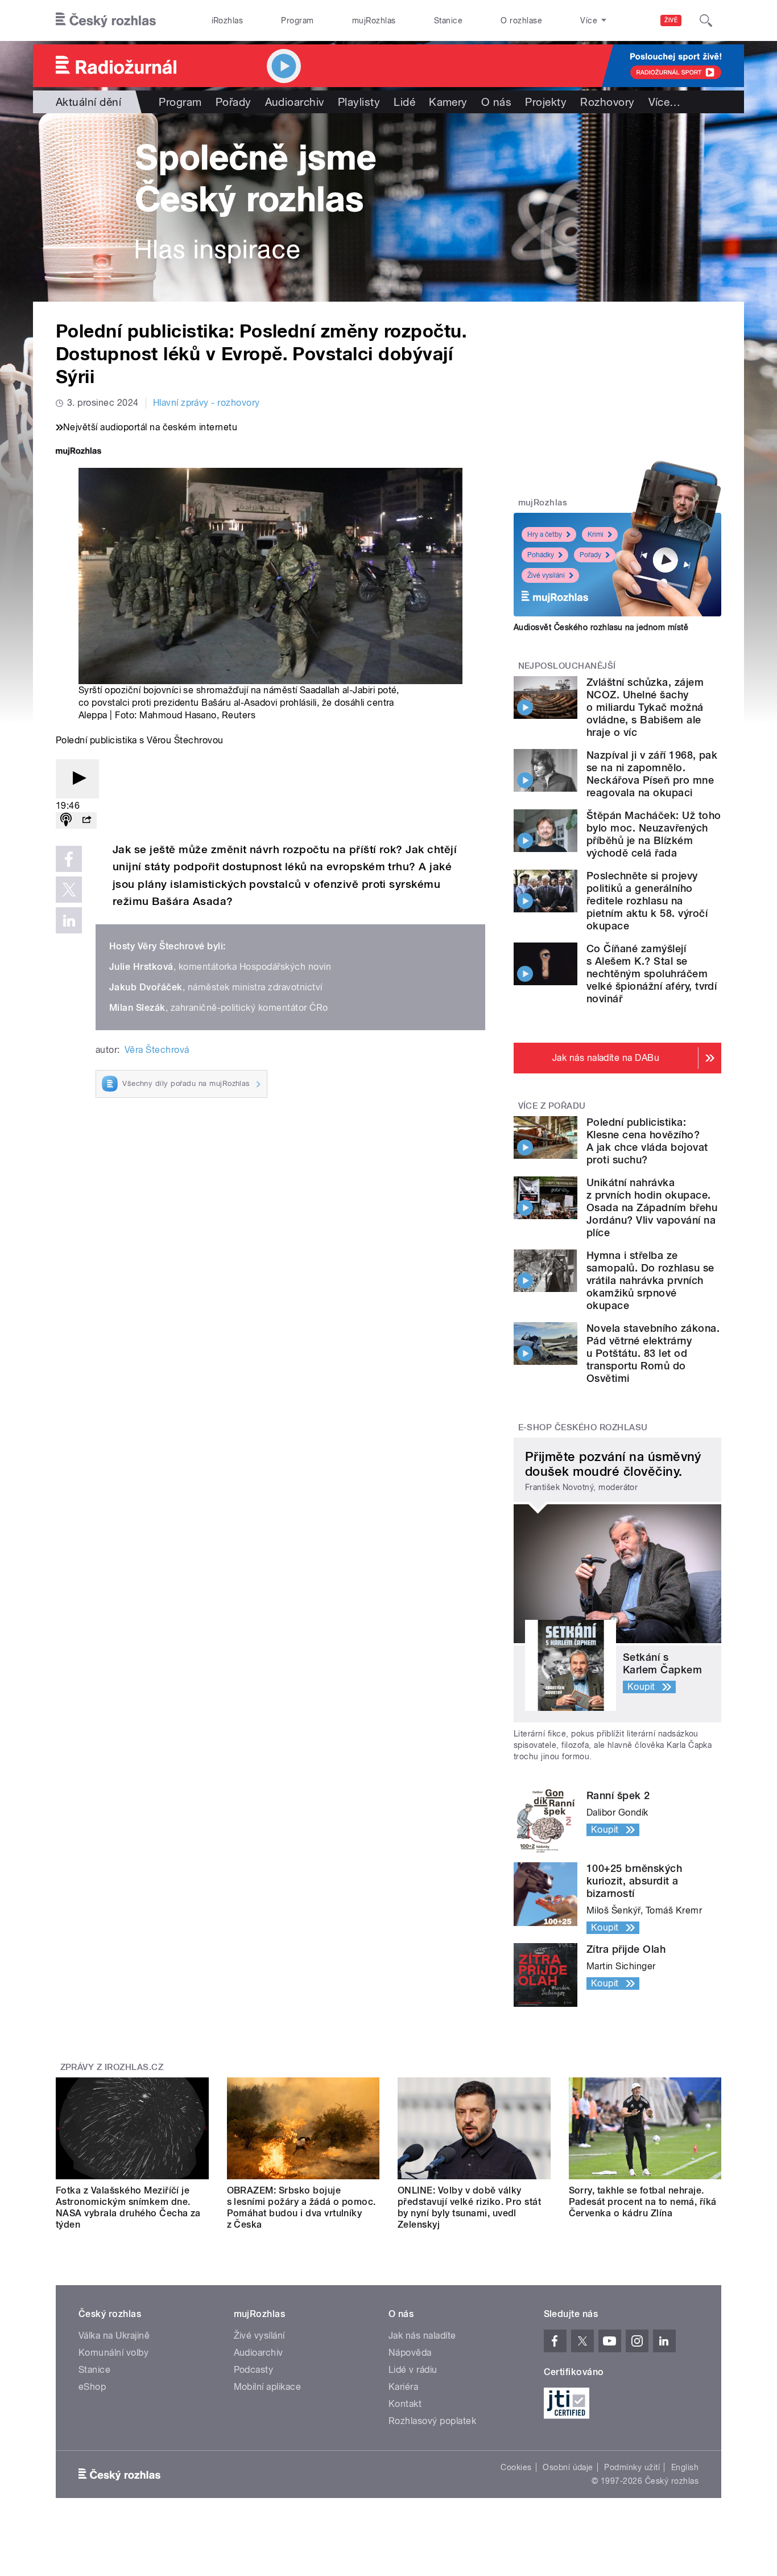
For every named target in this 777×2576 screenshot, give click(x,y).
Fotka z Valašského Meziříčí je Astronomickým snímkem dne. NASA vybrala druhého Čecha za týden (128, 2207)
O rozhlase (521, 20)
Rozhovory (607, 102)
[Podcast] (66, 820)
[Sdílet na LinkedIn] (69, 920)
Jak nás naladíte (422, 2336)
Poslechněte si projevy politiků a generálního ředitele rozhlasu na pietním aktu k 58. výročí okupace (647, 901)
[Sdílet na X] (69, 890)
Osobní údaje (568, 2467)
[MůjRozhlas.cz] (78, 452)
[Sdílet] (86, 820)
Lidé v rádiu (413, 2370)
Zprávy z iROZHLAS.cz (112, 2067)
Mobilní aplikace (268, 2387)
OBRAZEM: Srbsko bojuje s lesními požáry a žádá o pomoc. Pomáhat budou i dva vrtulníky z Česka (301, 2207)
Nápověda (410, 2353)
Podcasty (254, 2370)
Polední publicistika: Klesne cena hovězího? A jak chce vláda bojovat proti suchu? (647, 1141)
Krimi (596, 534)
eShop (92, 2387)
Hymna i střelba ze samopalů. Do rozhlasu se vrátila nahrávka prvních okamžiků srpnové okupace (650, 1280)
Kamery (448, 102)
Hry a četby (545, 534)
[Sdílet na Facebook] (69, 859)
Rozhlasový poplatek (432, 2421)
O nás (496, 102)
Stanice (448, 20)
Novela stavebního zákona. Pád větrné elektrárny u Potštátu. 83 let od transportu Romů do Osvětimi (653, 1353)
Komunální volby (113, 2353)
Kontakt (405, 2404)
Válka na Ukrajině (114, 2336)
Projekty (546, 102)
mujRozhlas (374, 20)
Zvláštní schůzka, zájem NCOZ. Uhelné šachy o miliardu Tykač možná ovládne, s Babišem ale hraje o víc (645, 707)
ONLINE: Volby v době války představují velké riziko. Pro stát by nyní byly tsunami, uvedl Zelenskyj (469, 2207)
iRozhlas (228, 20)
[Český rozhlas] (106, 20)
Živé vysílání (546, 575)
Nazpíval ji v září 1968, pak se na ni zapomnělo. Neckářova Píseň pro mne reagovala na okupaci (652, 774)
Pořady (233, 102)
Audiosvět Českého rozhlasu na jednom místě (601, 627)
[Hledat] (706, 20)
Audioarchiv (295, 102)
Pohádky (541, 555)
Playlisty (359, 102)
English (685, 2467)
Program (297, 20)
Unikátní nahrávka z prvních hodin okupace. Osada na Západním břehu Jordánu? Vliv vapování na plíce (652, 1207)
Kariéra (403, 2387)
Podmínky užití (632, 2467)
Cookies (516, 2467)
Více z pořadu (552, 1106)
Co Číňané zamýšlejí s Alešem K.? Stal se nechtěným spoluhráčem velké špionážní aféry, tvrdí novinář (652, 974)
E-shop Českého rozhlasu (583, 1427)
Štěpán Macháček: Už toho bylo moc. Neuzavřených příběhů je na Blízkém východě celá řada (654, 834)
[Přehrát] (77, 779)
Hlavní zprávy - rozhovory (206, 403)
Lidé (404, 102)
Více (665, 102)
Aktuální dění (88, 102)
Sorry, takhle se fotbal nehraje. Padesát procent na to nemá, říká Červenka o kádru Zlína (643, 2202)
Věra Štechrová (157, 1050)
